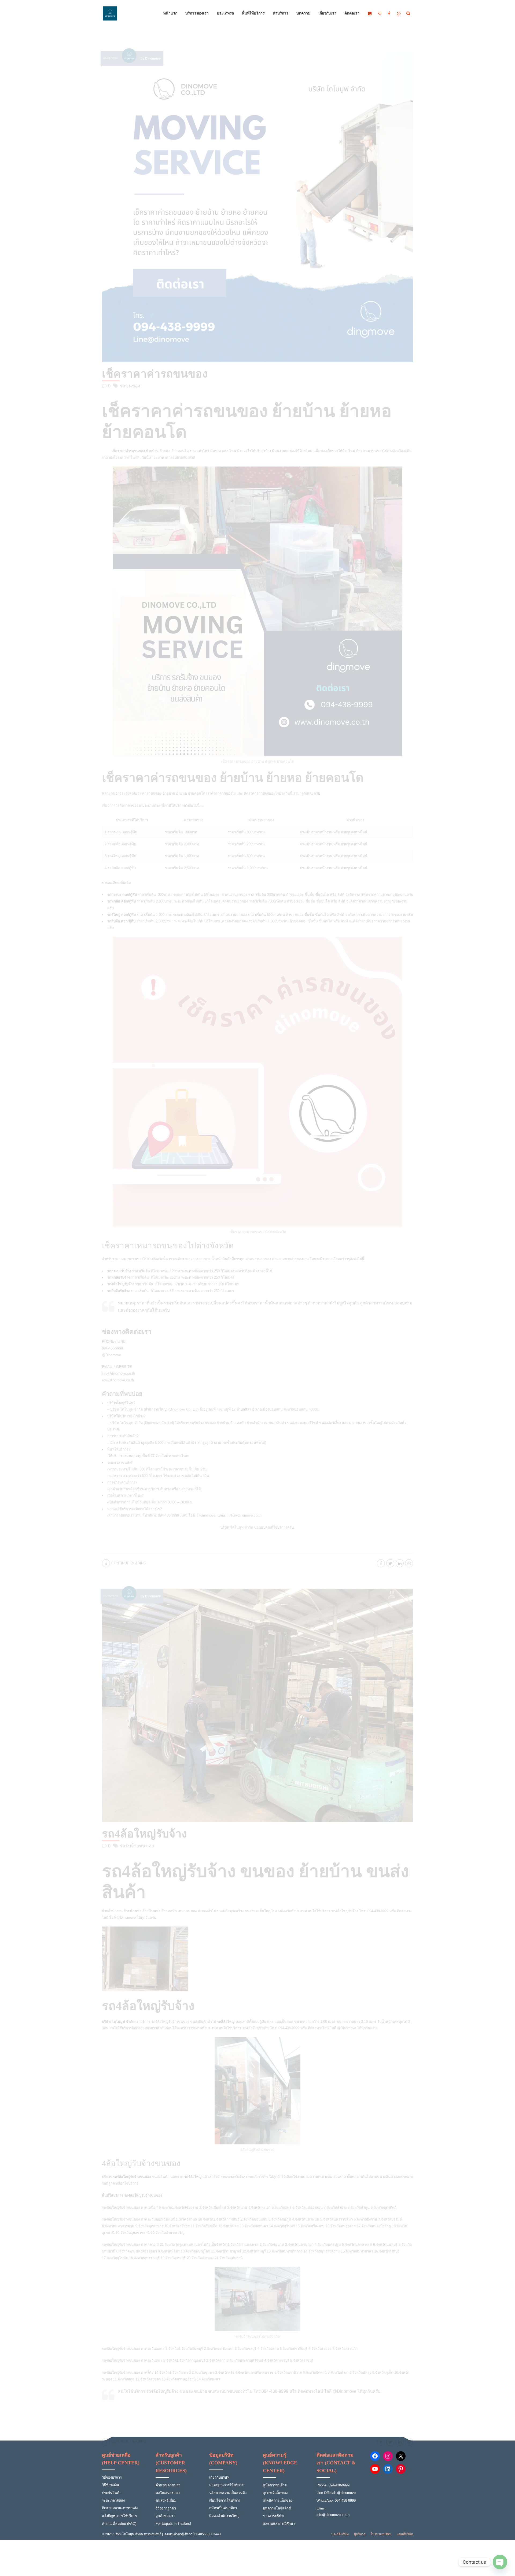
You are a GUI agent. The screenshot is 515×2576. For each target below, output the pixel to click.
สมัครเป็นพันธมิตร (223, 2508)
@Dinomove (347, 2028)
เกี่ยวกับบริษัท (219, 2477)
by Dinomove (151, 58)
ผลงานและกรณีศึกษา (279, 2524)
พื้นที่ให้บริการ (253, 13)
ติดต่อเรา (352, 13)
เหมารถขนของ (132, 1259)
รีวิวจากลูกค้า (166, 2508)
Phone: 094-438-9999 (333, 2485)
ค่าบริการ (281, 13)
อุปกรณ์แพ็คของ (275, 2493)
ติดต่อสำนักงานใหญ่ (224, 2516)
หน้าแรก (170, 13)
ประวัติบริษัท (340, 2534)
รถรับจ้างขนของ (137, 1846)
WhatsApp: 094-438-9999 (336, 2500)
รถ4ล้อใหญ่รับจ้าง (145, 1834)
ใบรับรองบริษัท (381, 2534)
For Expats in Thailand (173, 2524)
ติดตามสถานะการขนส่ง (120, 2508)
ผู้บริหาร (360, 2534)
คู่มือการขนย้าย (275, 2485)
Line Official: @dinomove (336, 2493)
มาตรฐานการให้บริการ (226, 2485)
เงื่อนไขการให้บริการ (225, 2500)
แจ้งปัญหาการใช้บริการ (119, 2516)
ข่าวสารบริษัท (273, 2516)
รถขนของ (130, 386)
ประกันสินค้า (112, 2493)
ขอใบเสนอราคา (168, 2493)
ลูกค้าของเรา (165, 2516)
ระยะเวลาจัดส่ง (113, 2500)
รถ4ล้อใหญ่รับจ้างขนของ (170, 2022)
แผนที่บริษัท (405, 2534)
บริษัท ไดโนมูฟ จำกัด (237, 1527)
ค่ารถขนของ (152, 793)
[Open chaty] (500, 2562)
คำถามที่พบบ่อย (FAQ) (119, 2524)
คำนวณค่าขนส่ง (168, 2485)
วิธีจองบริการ (112, 2477)
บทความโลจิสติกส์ (277, 2508)
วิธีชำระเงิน (111, 2485)
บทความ (303, 13)
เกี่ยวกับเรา (327, 13)
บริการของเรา (197, 13)
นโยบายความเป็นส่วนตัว (228, 2493)
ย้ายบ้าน (169, 793)
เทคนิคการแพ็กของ (278, 2500)
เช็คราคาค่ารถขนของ (155, 374)
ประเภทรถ (225, 13)
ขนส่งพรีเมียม (166, 2500)
